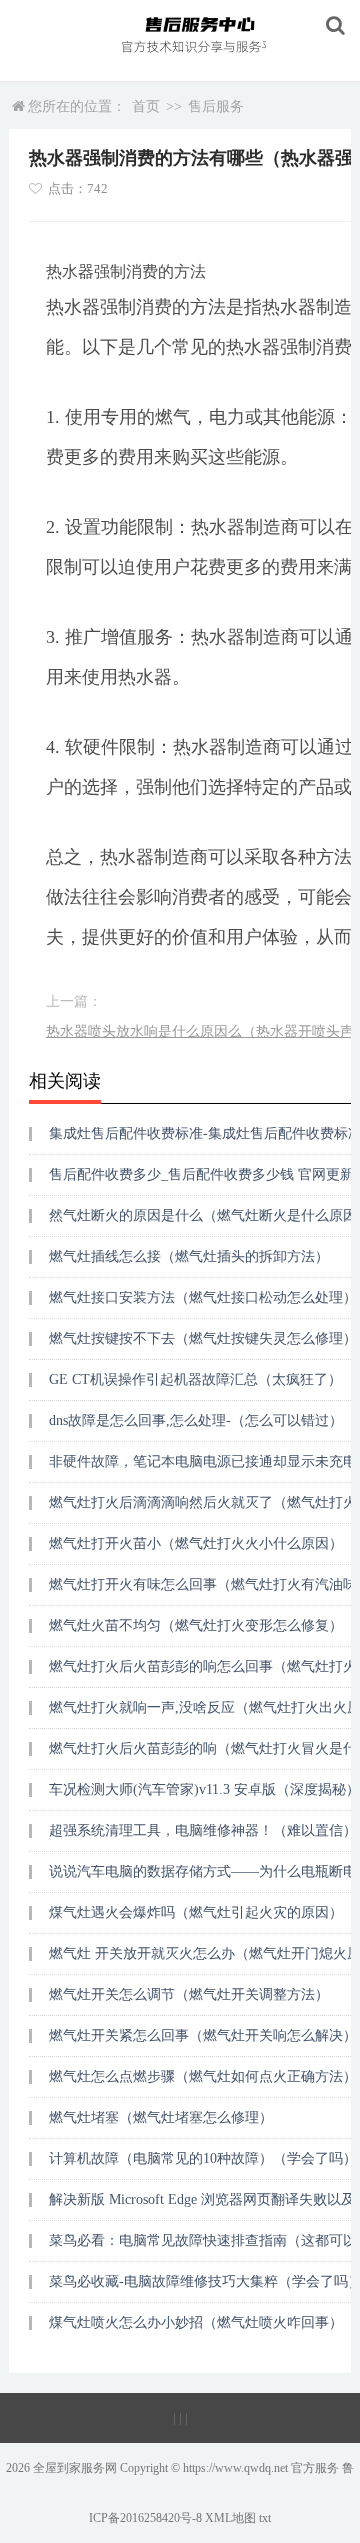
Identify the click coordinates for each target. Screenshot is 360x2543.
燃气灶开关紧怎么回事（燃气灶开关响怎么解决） (203, 2035)
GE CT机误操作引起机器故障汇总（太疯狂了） (195, 1379)
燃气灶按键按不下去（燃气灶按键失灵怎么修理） (203, 1338)
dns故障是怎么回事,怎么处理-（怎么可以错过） (196, 1420)
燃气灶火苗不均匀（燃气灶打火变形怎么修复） (196, 1625)
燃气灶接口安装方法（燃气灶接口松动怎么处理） (203, 1297)
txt (265, 2518)
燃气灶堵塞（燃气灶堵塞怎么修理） (161, 2117)
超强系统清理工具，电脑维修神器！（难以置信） (203, 1830)
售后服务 (216, 106)
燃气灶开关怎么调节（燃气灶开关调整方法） (189, 1994)
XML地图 (230, 2518)
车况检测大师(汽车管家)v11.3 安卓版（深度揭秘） (204, 1789)
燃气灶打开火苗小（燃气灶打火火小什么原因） (196, 1543)
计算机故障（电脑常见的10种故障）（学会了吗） (203, 2158)
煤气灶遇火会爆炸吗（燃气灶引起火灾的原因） (196, 1912)
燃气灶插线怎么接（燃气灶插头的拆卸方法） (189, 1256)
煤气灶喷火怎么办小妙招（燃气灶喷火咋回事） (196, 2322)
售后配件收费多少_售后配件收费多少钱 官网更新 (201, 1174)
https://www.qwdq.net (235, 2468)
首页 (146, 106)
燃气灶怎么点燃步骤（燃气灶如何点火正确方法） (203, 2076)
